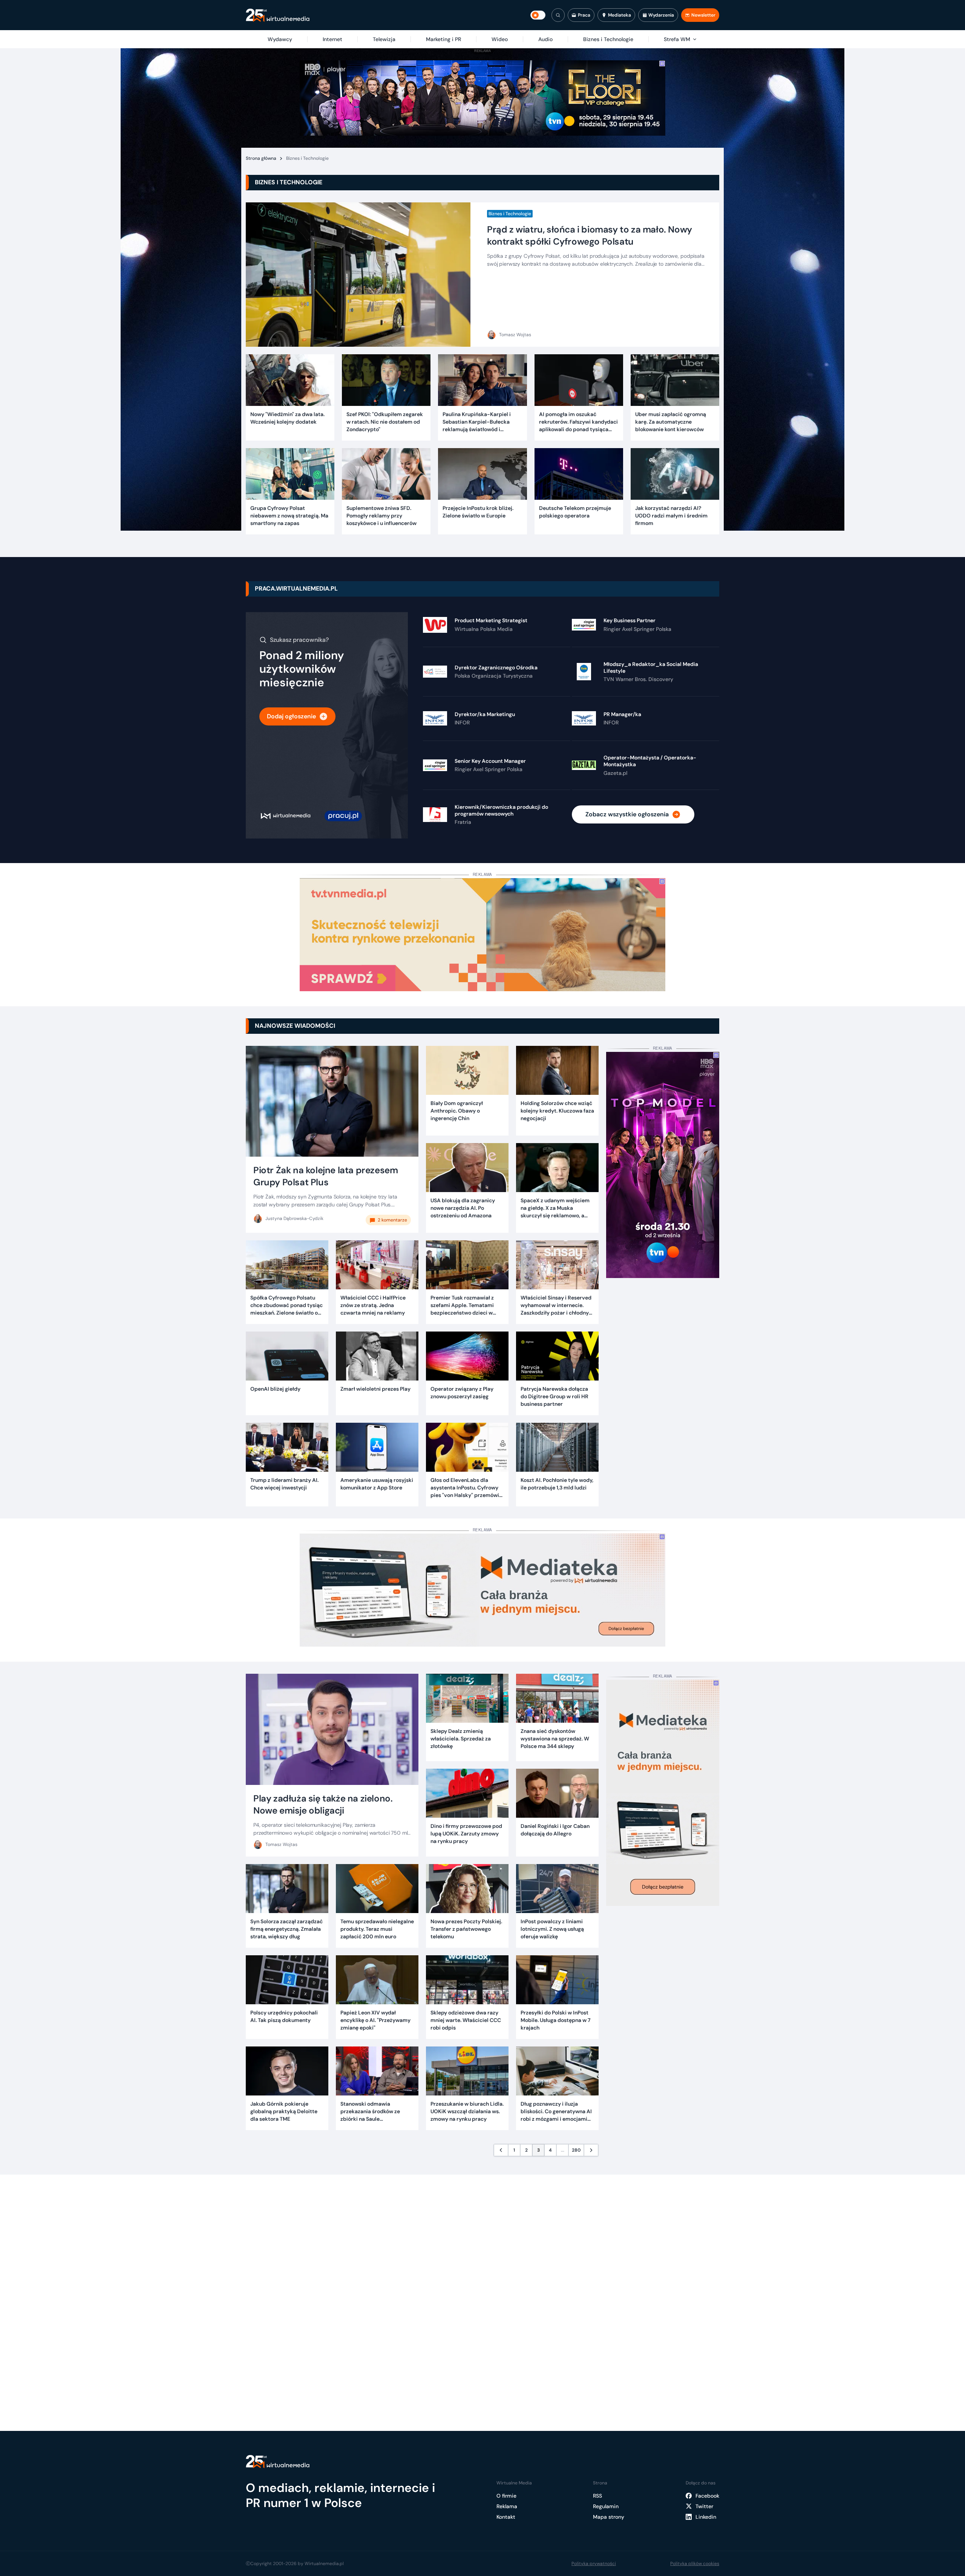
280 (576, 2150)
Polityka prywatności (594, 2564)
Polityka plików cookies (695, 2564)
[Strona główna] (278, 15)
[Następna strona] (591, 2150)
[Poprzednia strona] (501, 2150)
